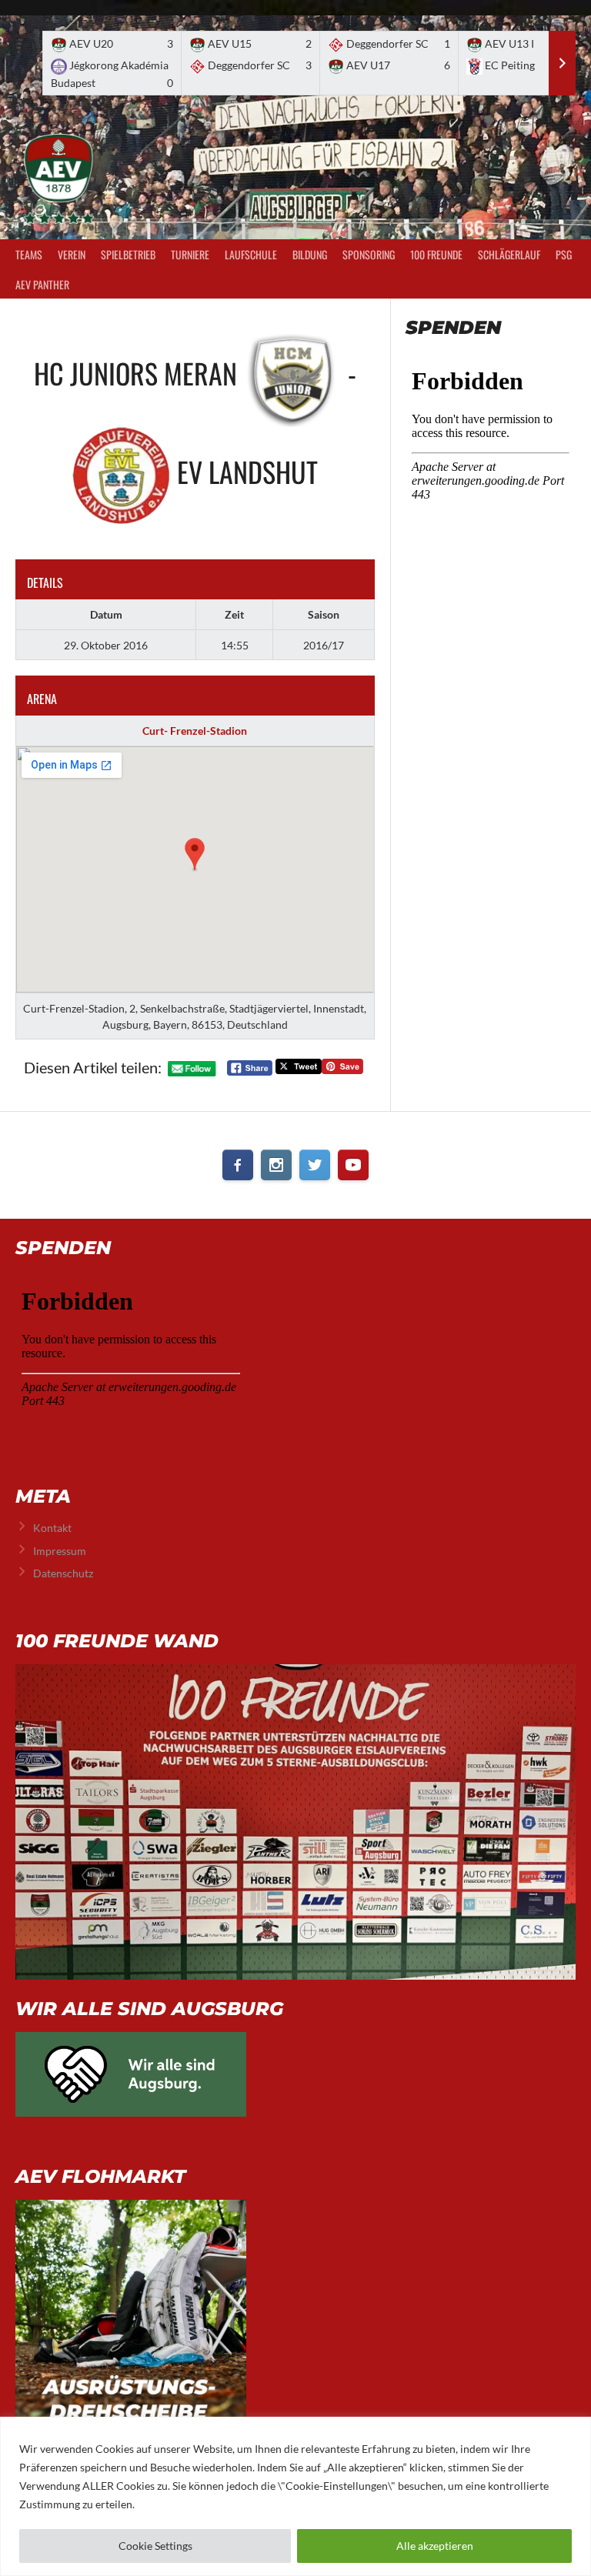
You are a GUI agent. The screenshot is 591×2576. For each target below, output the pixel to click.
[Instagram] (276, 1165)
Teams (29, 254)
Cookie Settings (155, 2546)
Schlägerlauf (509, 254)
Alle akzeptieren (435, 2546)
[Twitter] (315, 1165)
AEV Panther (42, 284)
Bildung (310, 254)
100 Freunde (436, 254)
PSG (564, 254)
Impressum (60, 1551)
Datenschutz (63, 1573)
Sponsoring (369, 254)
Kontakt (52, 1528)
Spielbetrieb (128, 254)
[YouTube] (353, 1165)
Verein (72, 254)
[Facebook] (238, 1165)
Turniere (190, 254)
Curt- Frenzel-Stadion (195, 731)
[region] (295, 2496)
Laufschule (251, 254)
